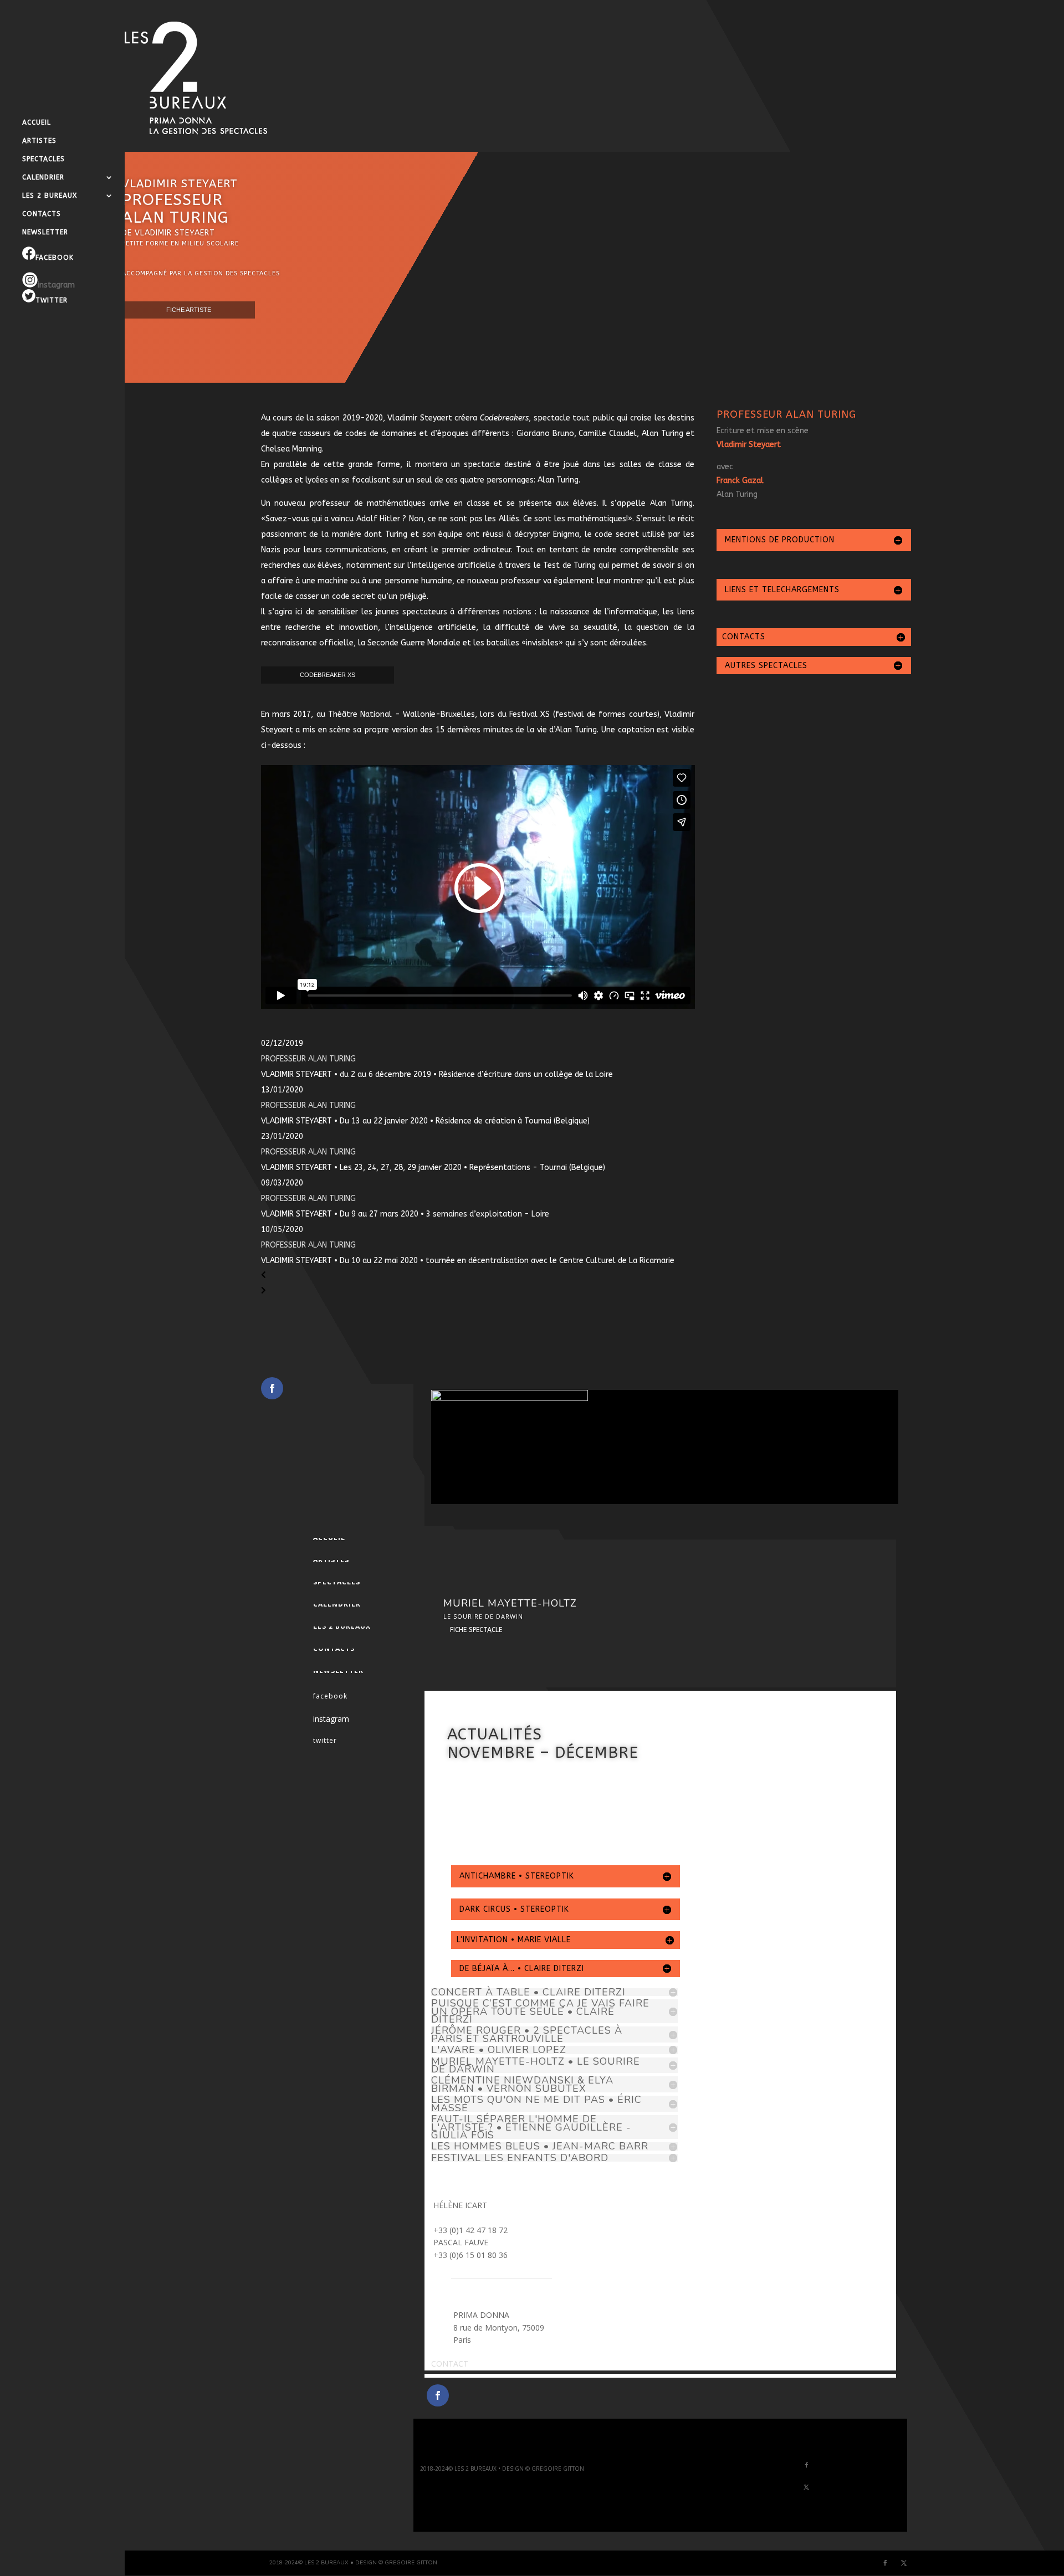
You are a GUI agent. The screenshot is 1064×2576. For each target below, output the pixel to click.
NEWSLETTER (45, 232)
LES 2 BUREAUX (50, 196)
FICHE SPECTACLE (476, 1630)
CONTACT (450, 2364)
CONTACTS (42, 214)
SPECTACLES (44, 159)
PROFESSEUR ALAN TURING (308, 1059)
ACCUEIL (37, 122)
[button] (478, 1276)
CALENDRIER (43, 177)
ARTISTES (39, 141)
